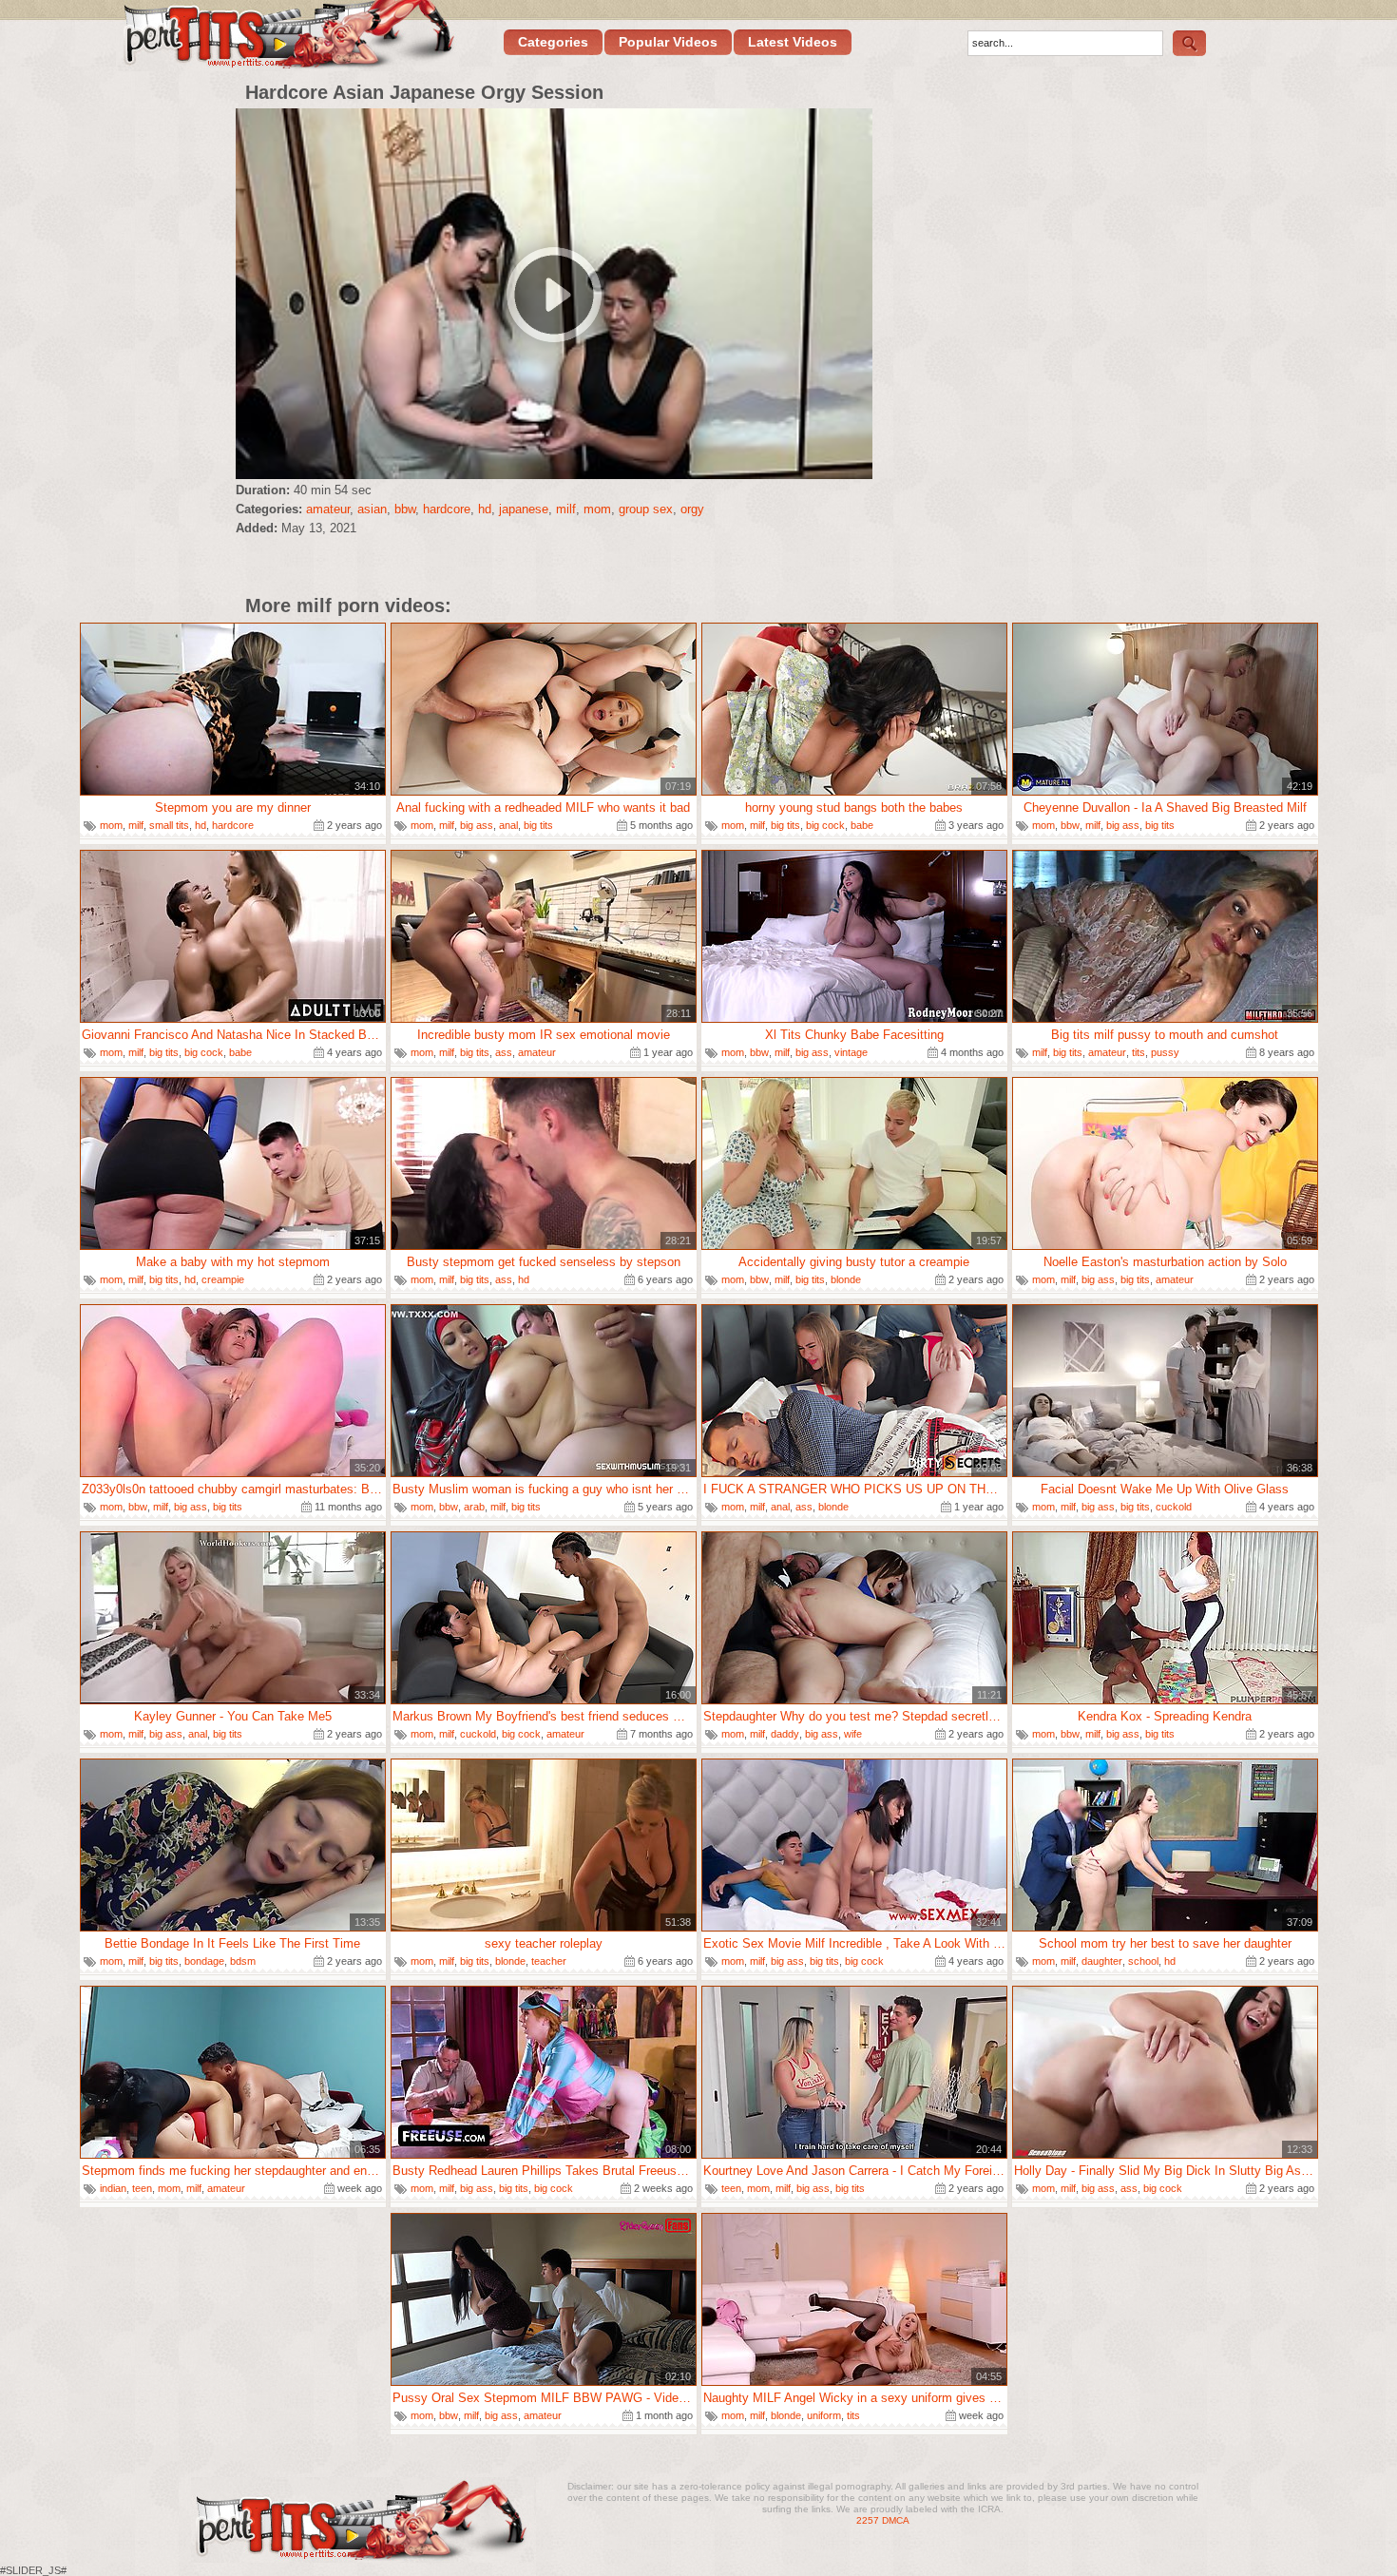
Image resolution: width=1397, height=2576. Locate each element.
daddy (785, 1734)
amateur (328, 509)
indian (113, 2188)
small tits (169, 825)
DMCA (896, 2520)
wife (853, 1734)
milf (566, 509)
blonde (846, 1279)
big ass (477, 825)
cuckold (1174, 1507)
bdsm (243, 1961)
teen (142, 2188)
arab (474, 1507)
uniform (824, 2415)
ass (504, 1052)
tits (1139, 1052)
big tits (538, 825)
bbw (405, 509)
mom (597, 509)
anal (508, 825)
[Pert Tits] (287, 37)
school (1143, 1961)
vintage (851, 1052)
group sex (646, 509)
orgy (692, 509)
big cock (825, 825)
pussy (1165, 1052)
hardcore (447, 509)
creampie (223, 1279)
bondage (204, 1961)
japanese (524, 509)
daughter (1102, 1961)
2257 (868, 2520)
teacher (549, 1961)
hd (485, 509)
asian (372, 509)
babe (862, 825)
